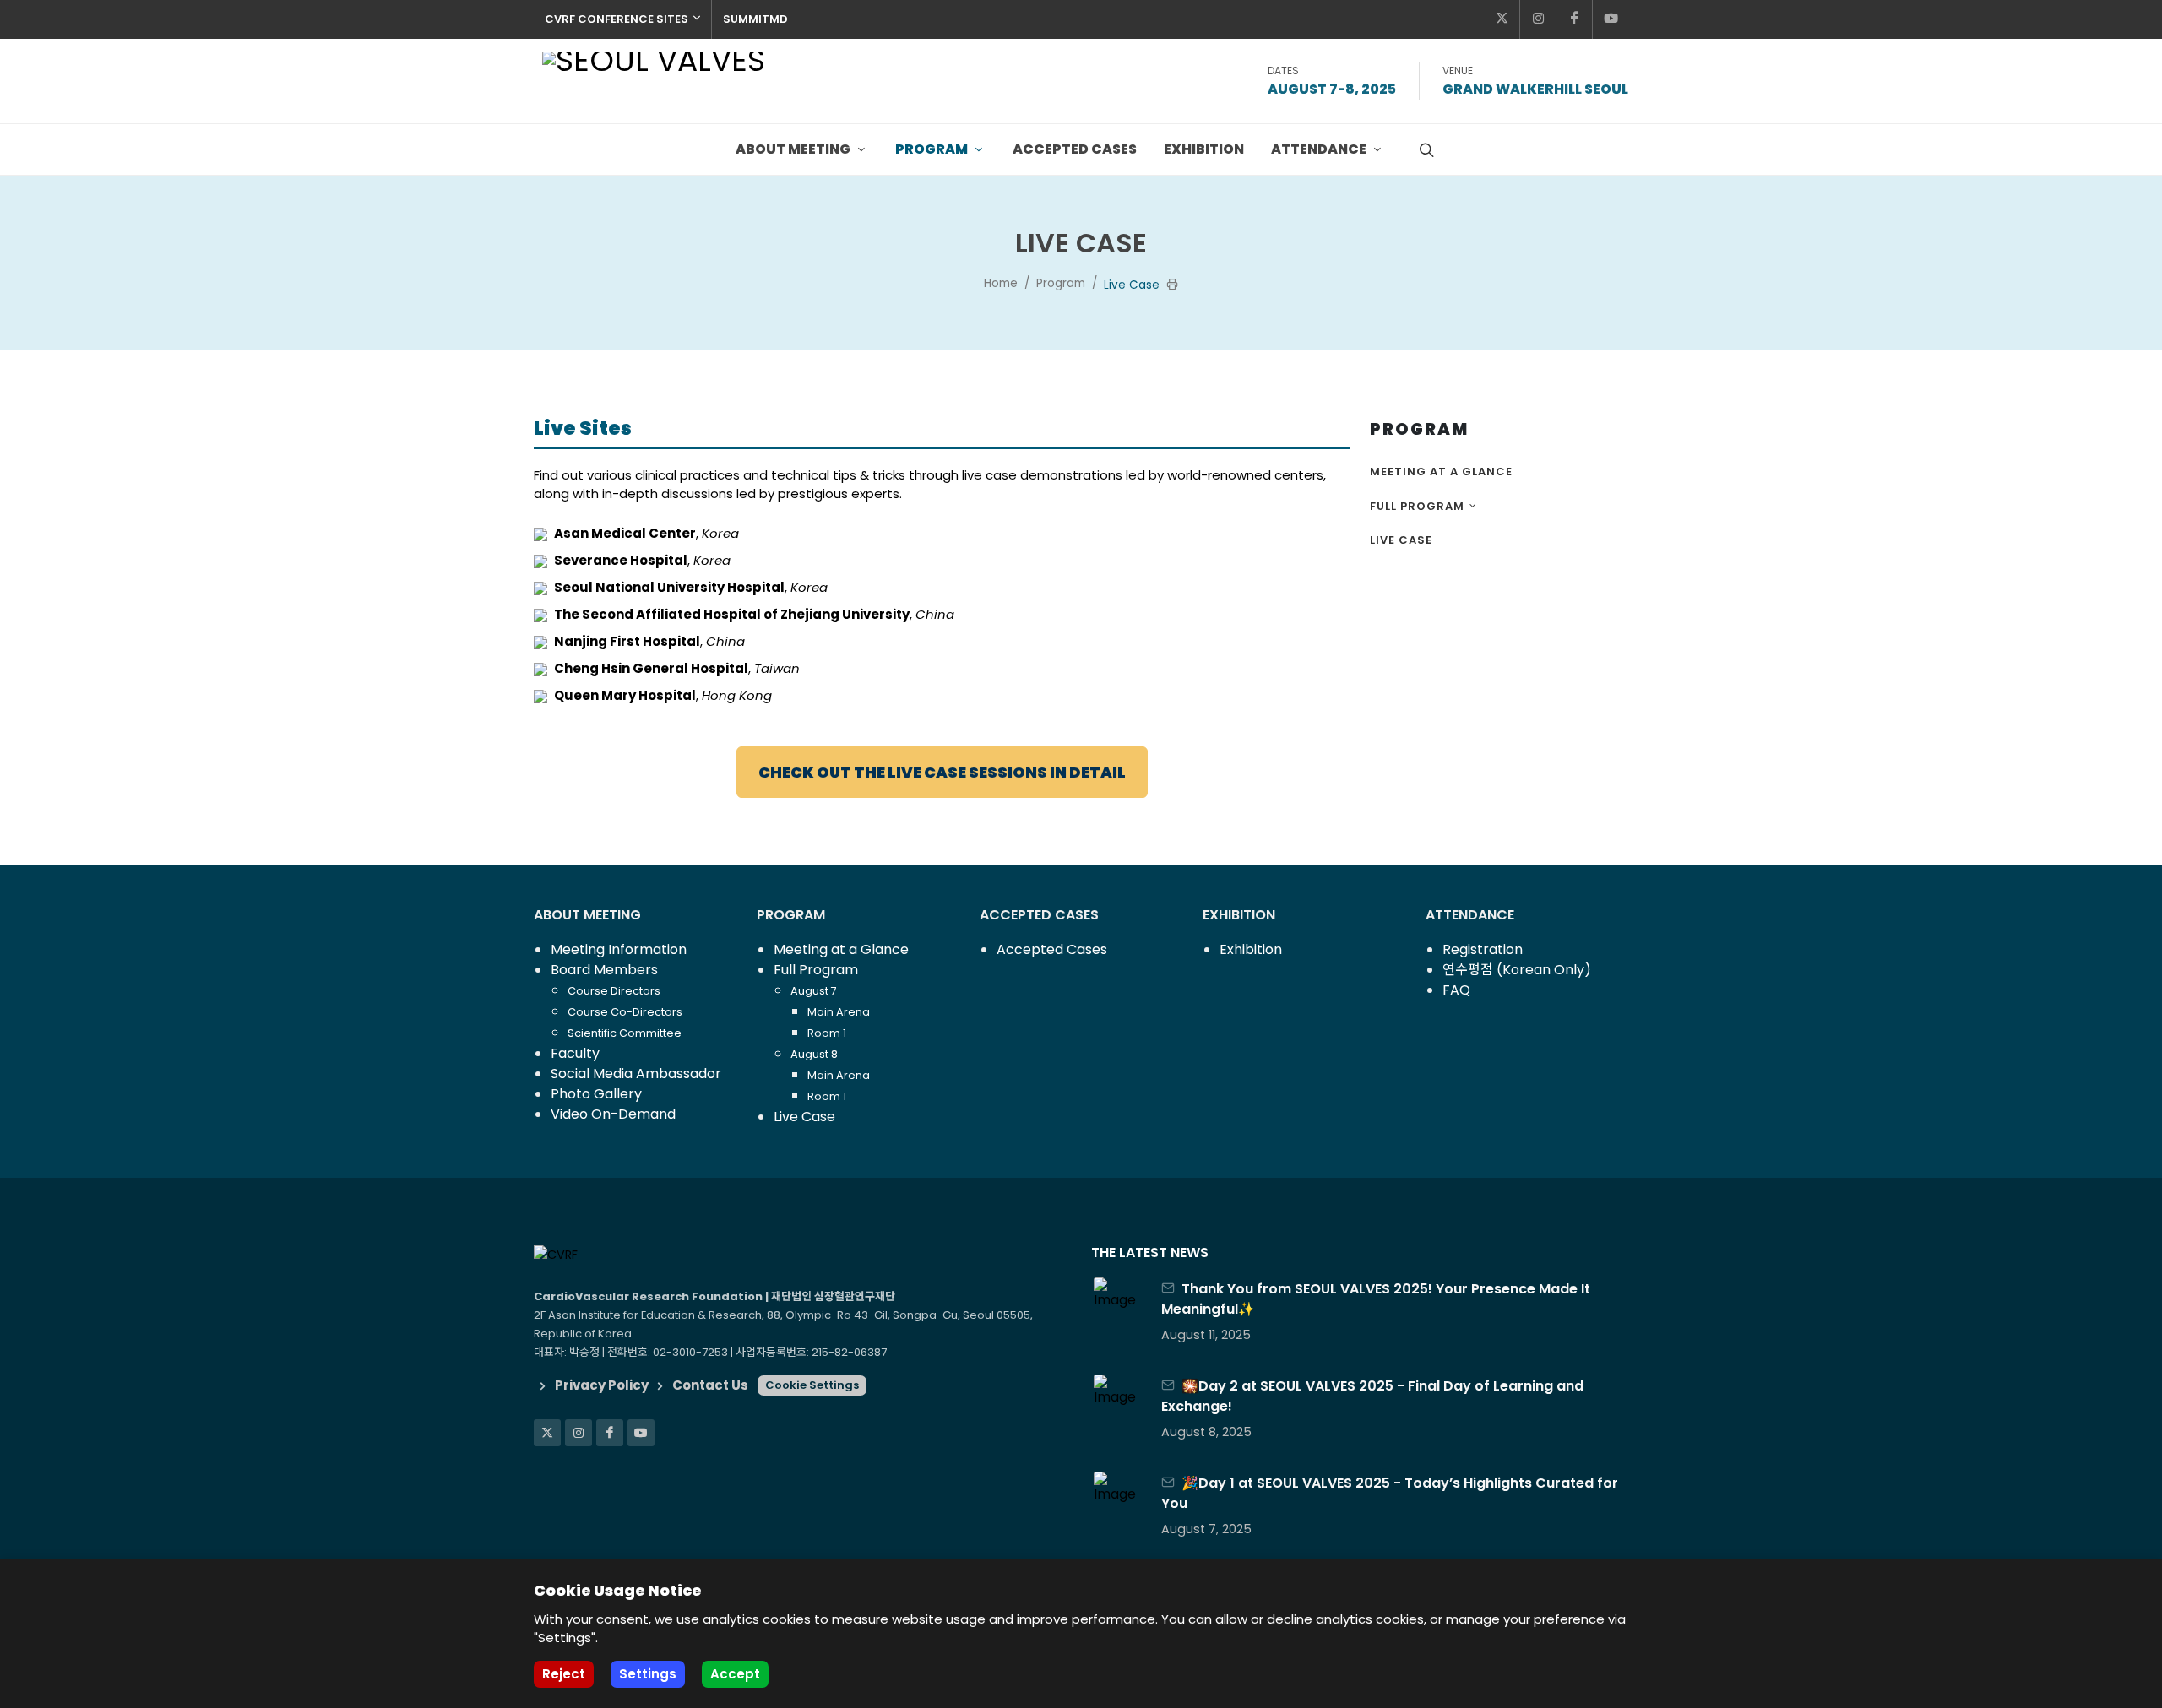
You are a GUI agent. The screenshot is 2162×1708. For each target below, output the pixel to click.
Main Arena (839, 1012)
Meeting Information (619, 949)
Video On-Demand (613, 1114)
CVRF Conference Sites (617, 19)
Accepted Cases (1052, 949)
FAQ (1456, 990)
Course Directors (614, 991)
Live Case (1401, 540)
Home (1001, 283)
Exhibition (1251, 949)
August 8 (814, 1054)
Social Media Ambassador (636, 1074)
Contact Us (710, 1385)
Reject (564, 1674)
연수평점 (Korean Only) (1517, 970)
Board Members (604, 970)
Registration (1483, 949)
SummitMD (755, 19)
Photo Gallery (596, 1094)
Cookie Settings (812, 1385)
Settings (648, 1674)
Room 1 (827, 1033)
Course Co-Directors (625, 1012)
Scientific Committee (625, 1033)
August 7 (814, 991)
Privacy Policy (602, 1385)
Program (1061, 283)
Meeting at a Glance (1441, 472)
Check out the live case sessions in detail (942, 772)
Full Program (1417, 506)
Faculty (575, 1053)
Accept (735, 1674)
